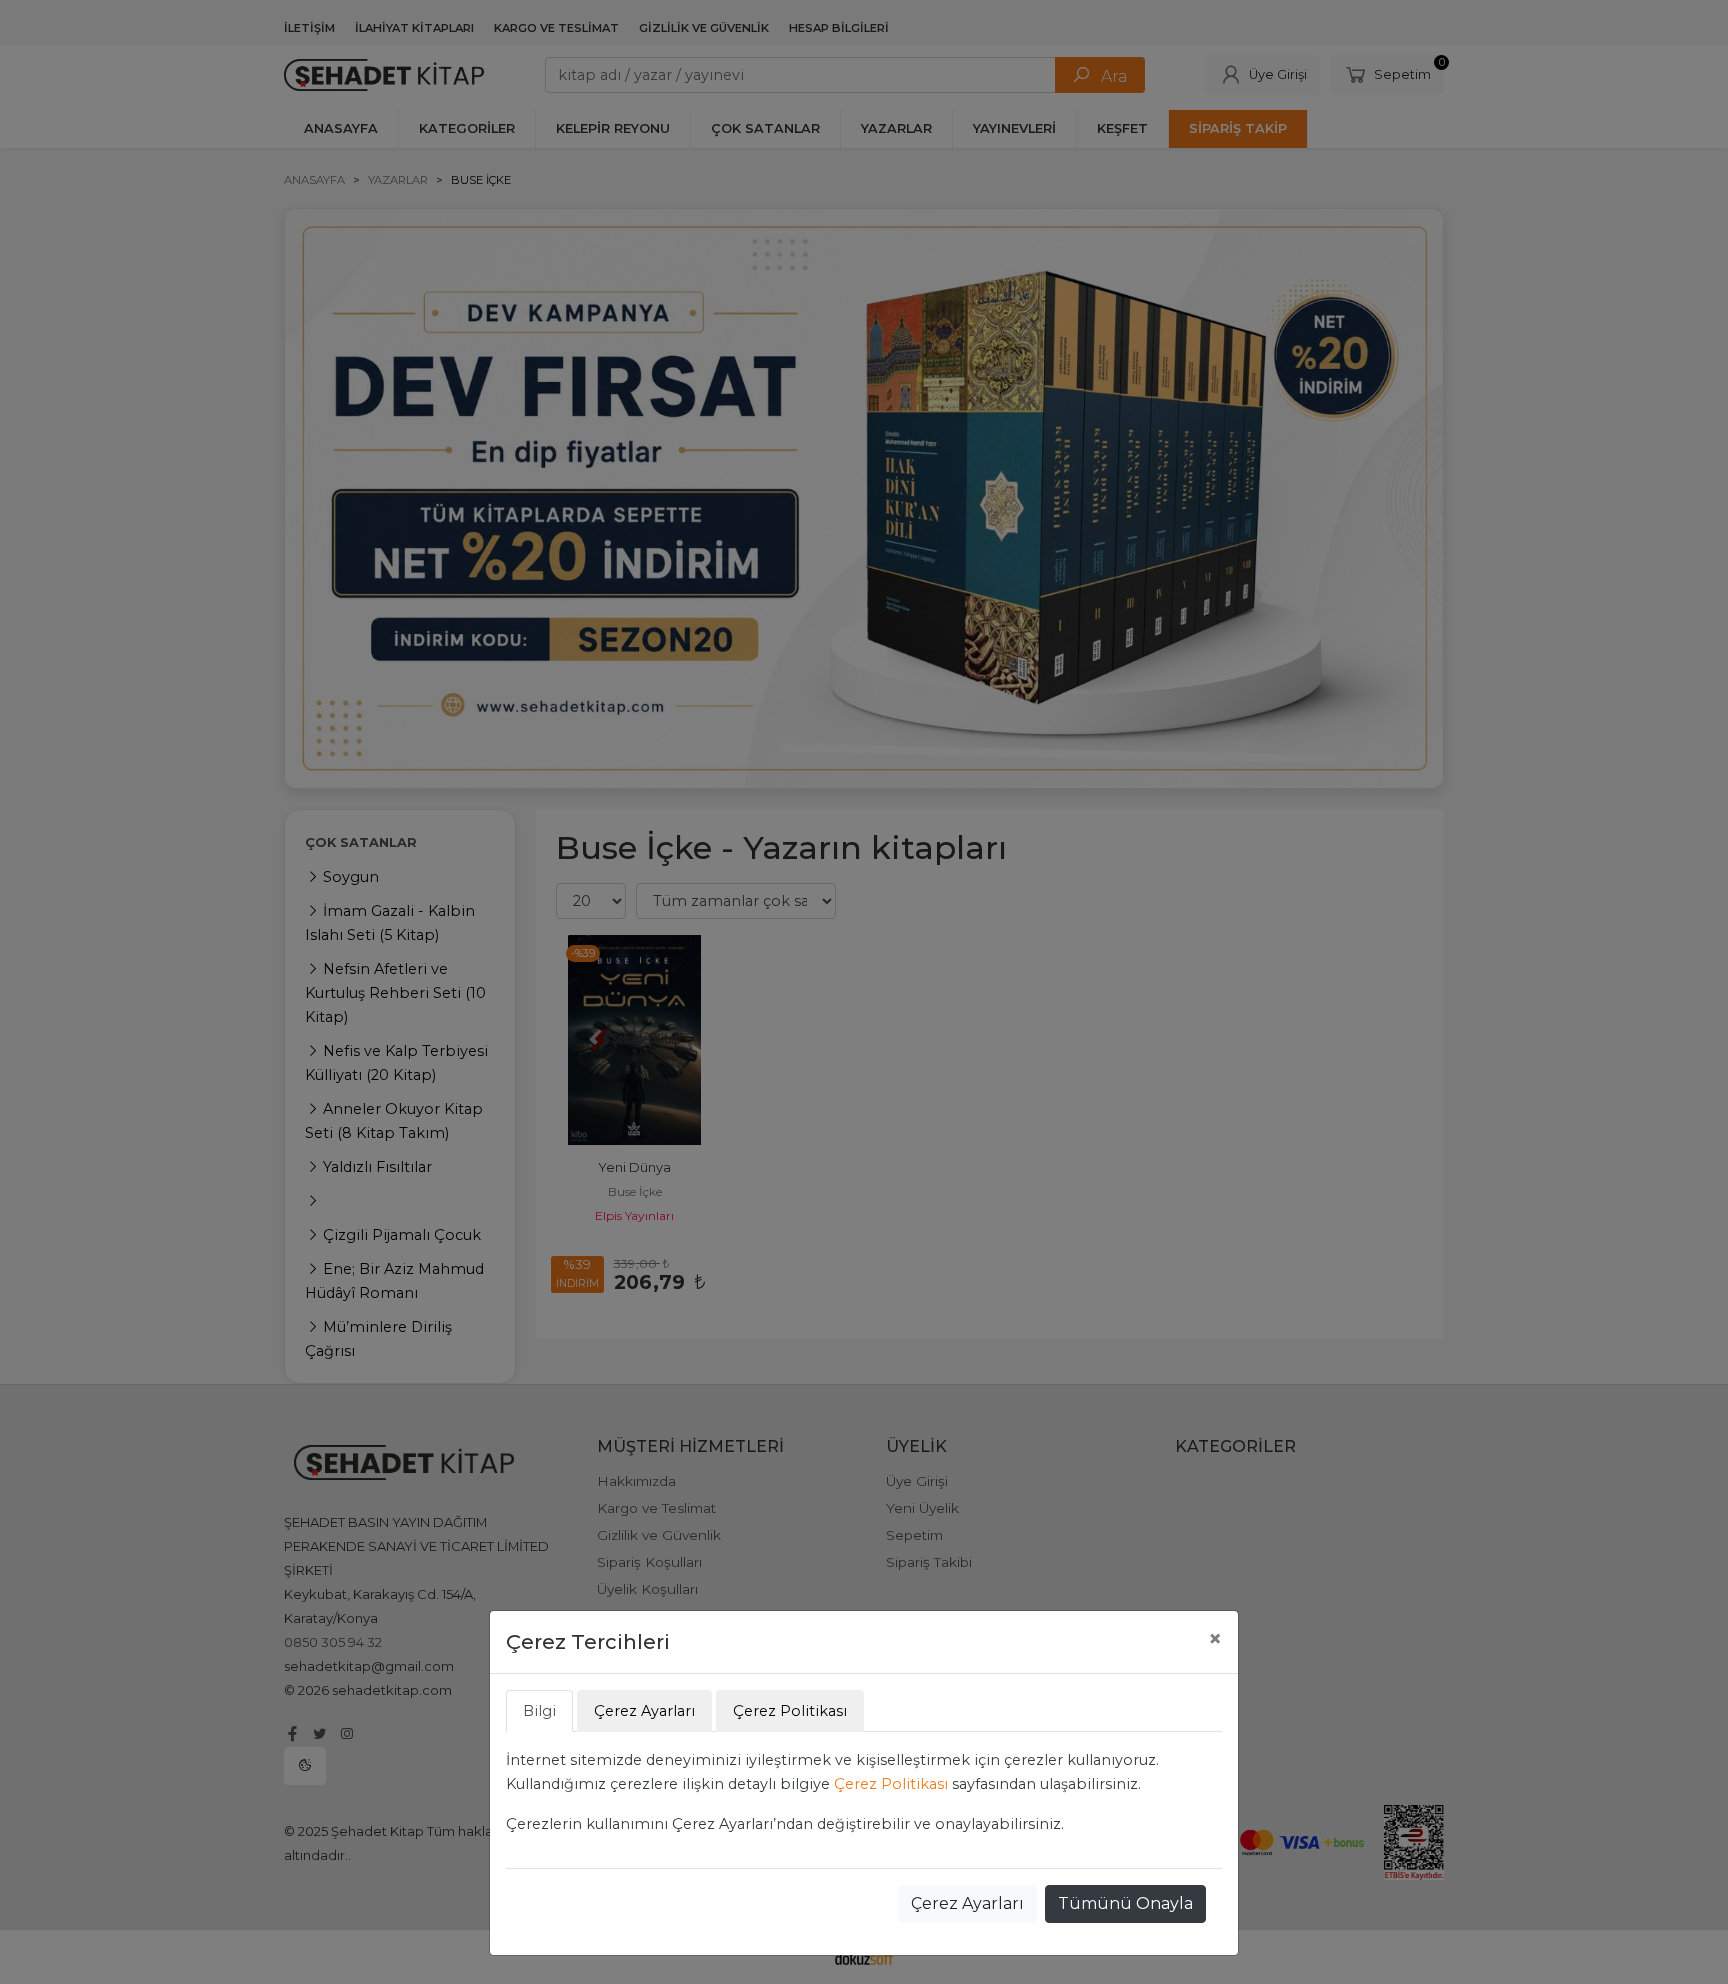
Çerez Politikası (891, 1784)
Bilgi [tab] (539, 1711)
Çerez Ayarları (967, 1903)
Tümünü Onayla (1125, 1903)
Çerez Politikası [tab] (790, 1711)
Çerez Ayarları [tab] (644, 1711)
